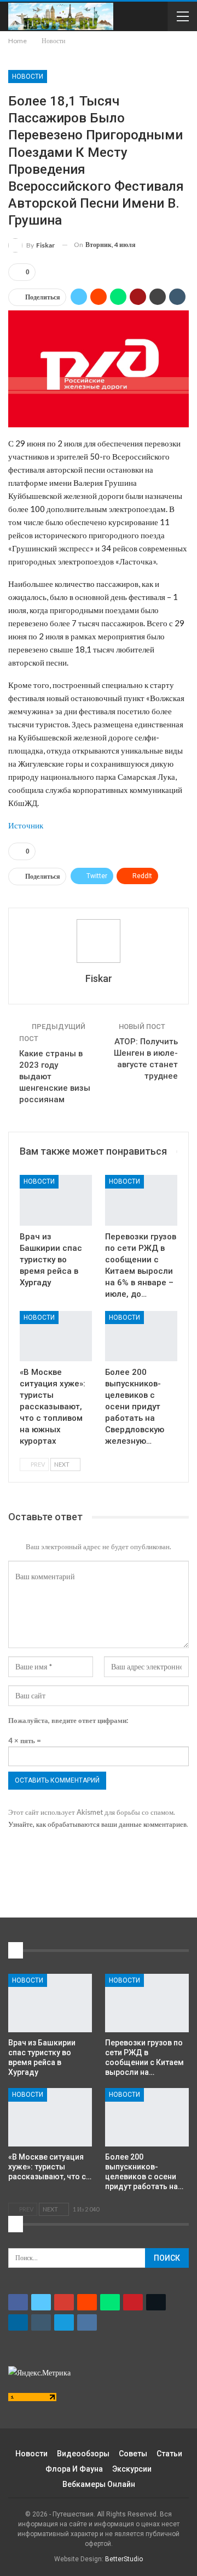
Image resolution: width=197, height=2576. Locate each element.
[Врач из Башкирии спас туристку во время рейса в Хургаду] (56, 1200)
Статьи (169, 2454)
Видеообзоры (83, 2454)
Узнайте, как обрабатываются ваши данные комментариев (97, 1824)
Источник (26, 825)
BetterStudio (124, 2559)
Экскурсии (132, 2469)
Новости (28, 77)
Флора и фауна (74, 2469)
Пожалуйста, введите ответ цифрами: (68, 1720)
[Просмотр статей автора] (99, 941)
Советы (133, 2454)
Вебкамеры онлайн (99, 2484)
